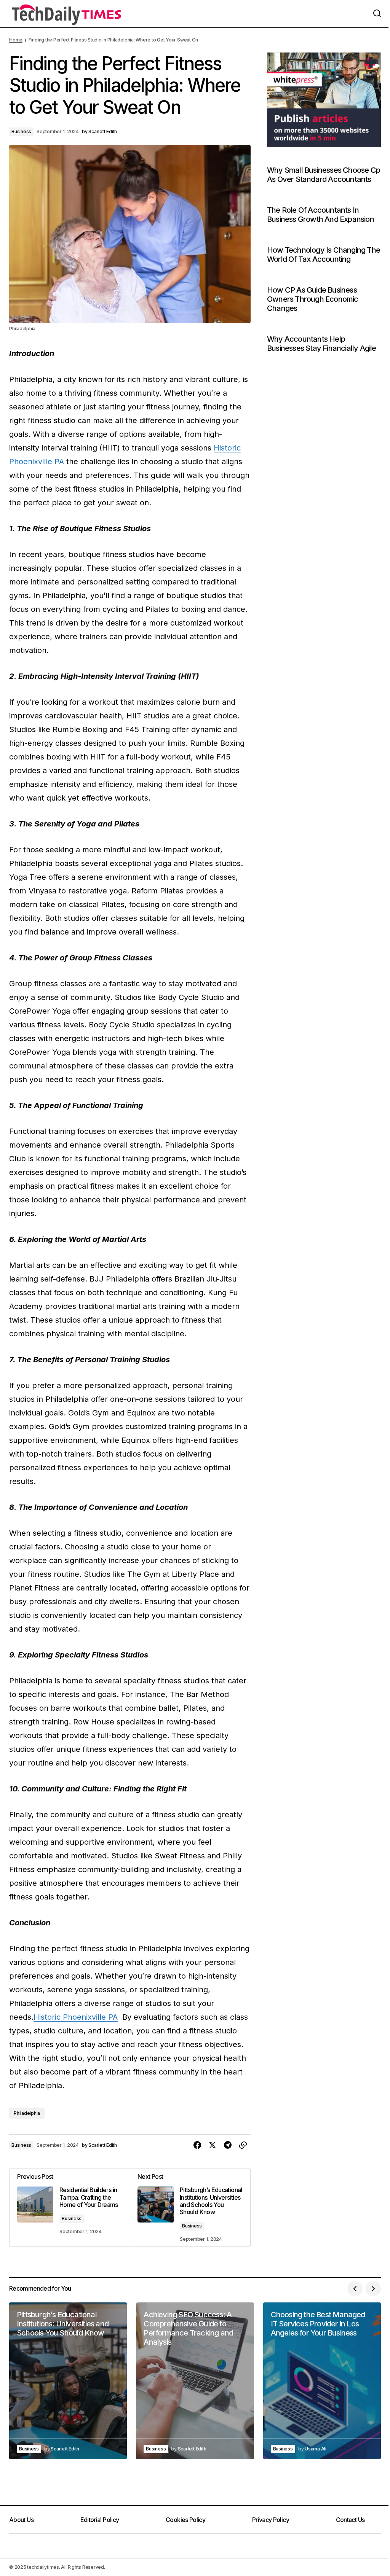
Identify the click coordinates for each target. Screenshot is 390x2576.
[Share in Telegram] (228, 2145)
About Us (21, 2520)
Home (16, 40)
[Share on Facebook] (197, 2145)
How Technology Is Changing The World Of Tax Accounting (324, 255)
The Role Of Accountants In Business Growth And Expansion (320, 215)
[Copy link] (243, 2145)
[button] (377, 14)
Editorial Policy (100, 2520)
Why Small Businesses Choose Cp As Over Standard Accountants (324, 175)
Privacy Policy (271, 2520)
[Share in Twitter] (213, 2145)
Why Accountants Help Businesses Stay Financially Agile (322, 344)
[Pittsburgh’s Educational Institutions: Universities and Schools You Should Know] (190, 2207)
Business (21, 131)
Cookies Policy (185, 2520)
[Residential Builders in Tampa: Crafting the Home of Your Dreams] (70, 2207)
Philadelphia (27, 2113)
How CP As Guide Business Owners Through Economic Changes (313, 299)
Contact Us (350, 2520)
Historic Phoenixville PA (76, 2017)
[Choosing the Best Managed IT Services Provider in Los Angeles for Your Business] (322, 2381)
